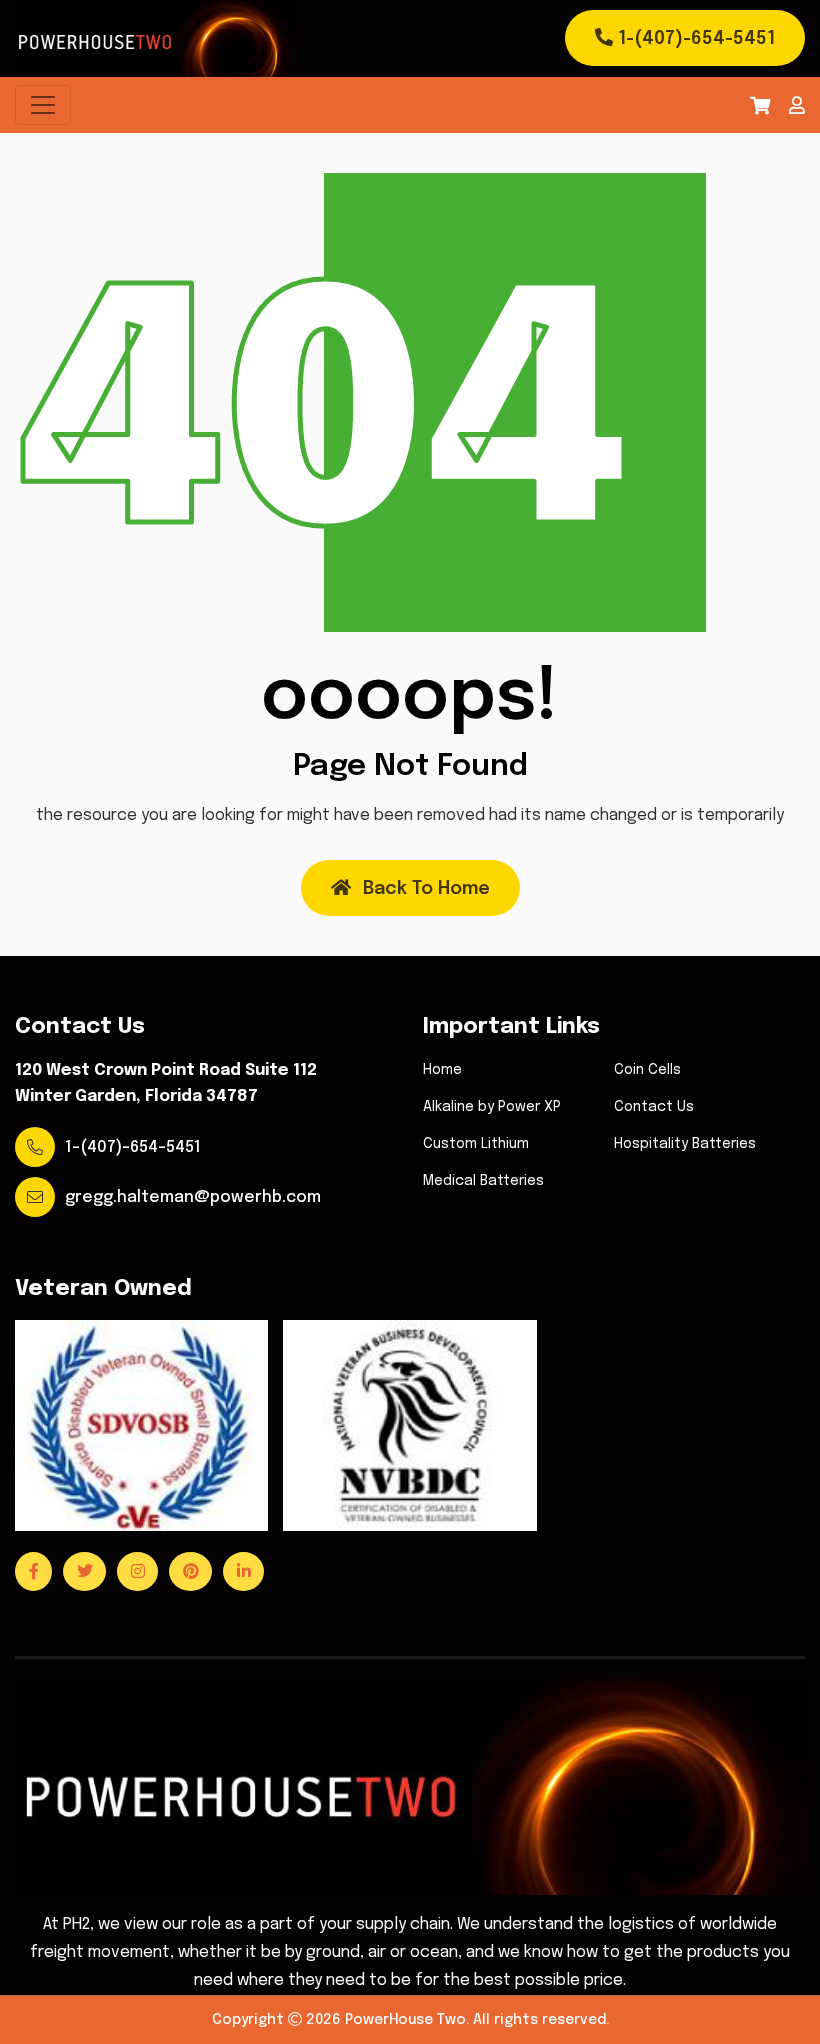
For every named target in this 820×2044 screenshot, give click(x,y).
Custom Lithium (476, 1144)
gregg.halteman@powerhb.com (193, 1197)
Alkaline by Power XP (492, 1107)
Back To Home (426, 889)
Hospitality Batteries (685, 1144)
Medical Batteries (483, 1181)
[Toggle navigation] (43, 105)
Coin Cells (647, 1070)
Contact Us (654, 1107)
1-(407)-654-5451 (694, 39)
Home (442, 1070)
